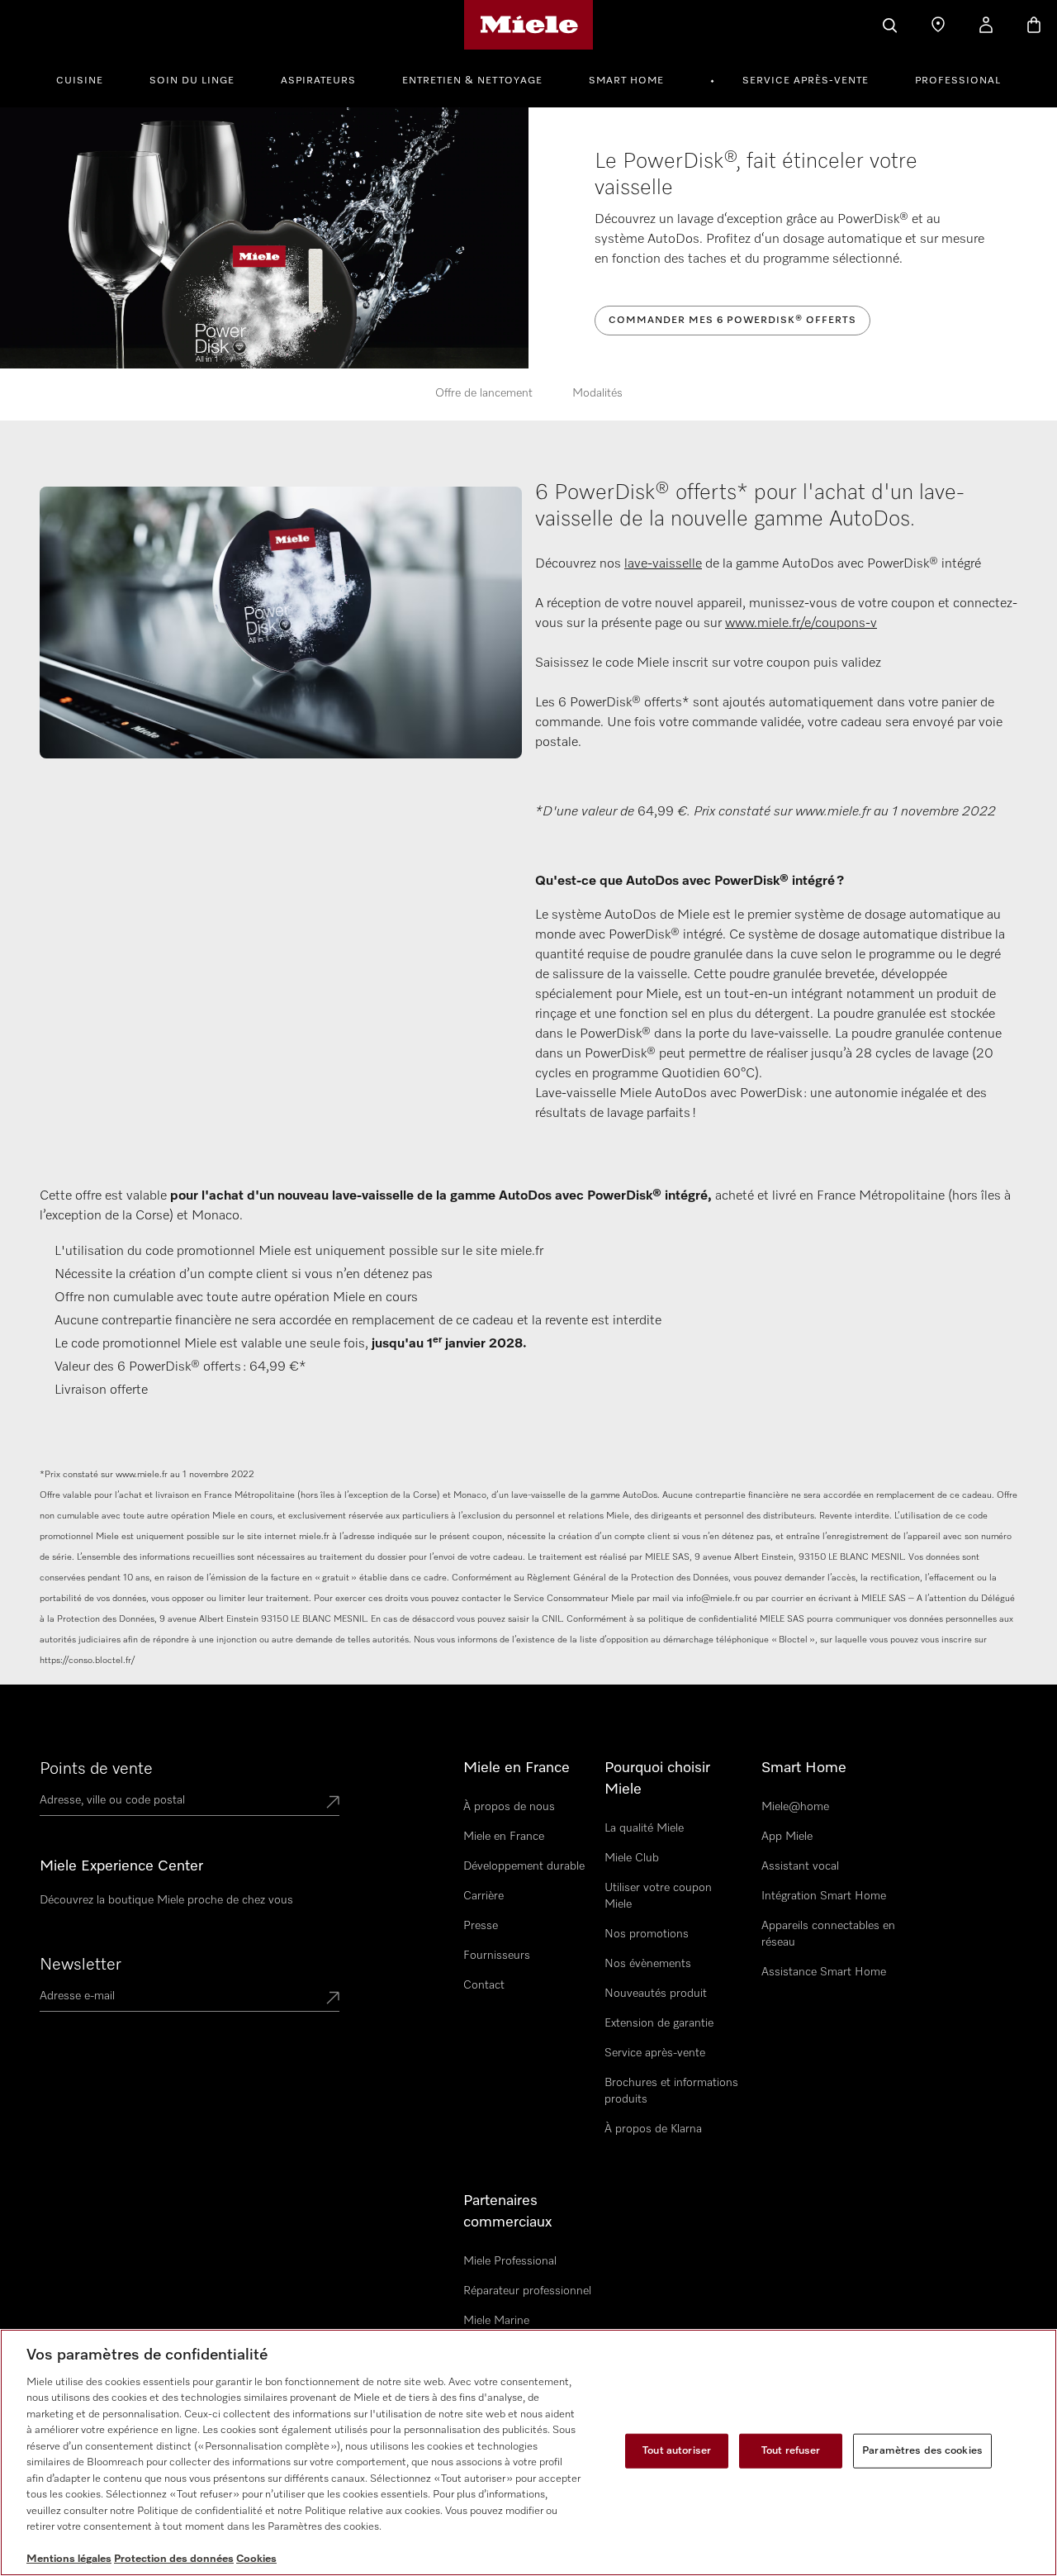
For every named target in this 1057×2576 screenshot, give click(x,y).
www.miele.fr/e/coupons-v (801, 624)
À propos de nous (509, 1807)
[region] (528, 2452)
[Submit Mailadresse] (333, 1999)
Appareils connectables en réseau (828, 1934)
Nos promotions (647, 1934)
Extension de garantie (659, 2023)
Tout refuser (791, 2451)
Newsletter (81, 1965)
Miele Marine (496, 2321)
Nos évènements (648, 1964)
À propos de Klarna (653, 2129)
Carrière (483, 1896)
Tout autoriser (677, 2451)
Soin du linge (192, 81)
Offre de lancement (484, 393)
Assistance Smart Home (824, 1972)
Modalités (597, 393)
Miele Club (632, 1858)
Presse (481, 1926)
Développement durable (524, 1866)
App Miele (787, 1837)
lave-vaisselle (663, 564)
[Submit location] (333, 1804)
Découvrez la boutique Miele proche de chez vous (166, 1900)
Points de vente (96, 1769)
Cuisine (80, 81)
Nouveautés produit (656, 1994)
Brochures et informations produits (671, 2091)
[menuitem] (89, 78)
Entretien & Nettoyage (472, 81)
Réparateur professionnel (527, 2291)
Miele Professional (510, 2261)
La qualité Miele (644, 1828)
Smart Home (626, 81)
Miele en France (504, 1837)
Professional (958, 81)
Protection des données (174, 2559)
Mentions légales (69, 2559)
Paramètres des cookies (922, 2451)
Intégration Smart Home (824, 1896)
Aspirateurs (318, 81)
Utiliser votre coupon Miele (658, 1896)
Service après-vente (806, 81)
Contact (484, 1985)
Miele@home (795, 1807)
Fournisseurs (497, 1956)
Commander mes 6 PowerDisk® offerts (732, 321)
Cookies (256, 2559)
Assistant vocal (800, 1866)
